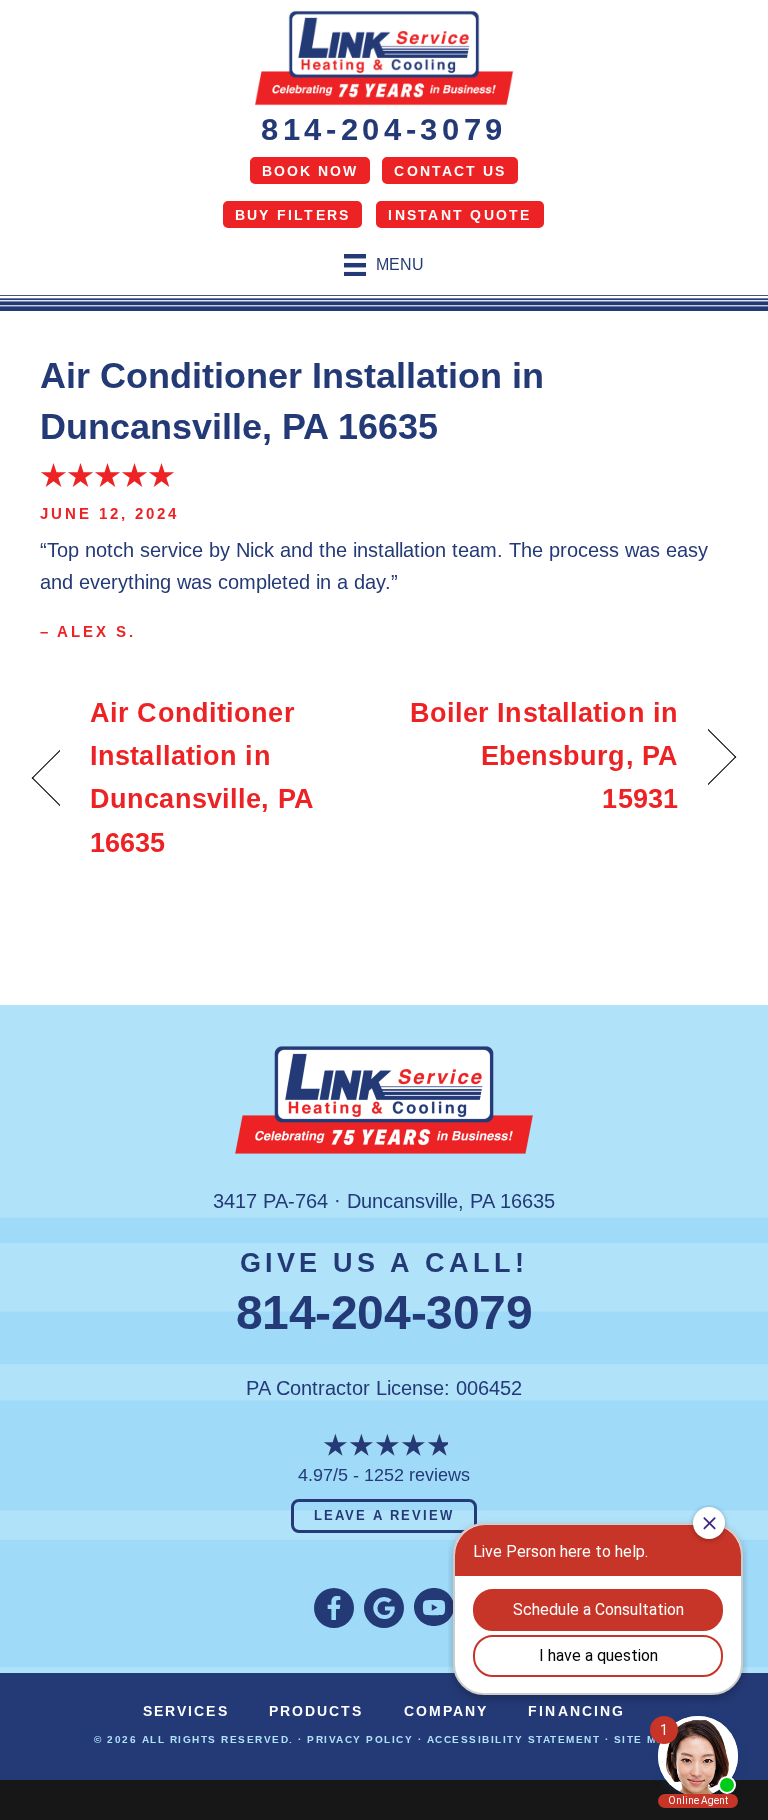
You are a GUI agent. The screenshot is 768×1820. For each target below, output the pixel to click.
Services (186, 1711)
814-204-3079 (384, 129)
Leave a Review (383, 1515)
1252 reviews (417, 1475)
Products (316, 1711)
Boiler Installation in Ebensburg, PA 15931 (541, 756)
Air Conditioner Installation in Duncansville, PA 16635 (201, 778)
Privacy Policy (360, 1739)
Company (446, 1711)
